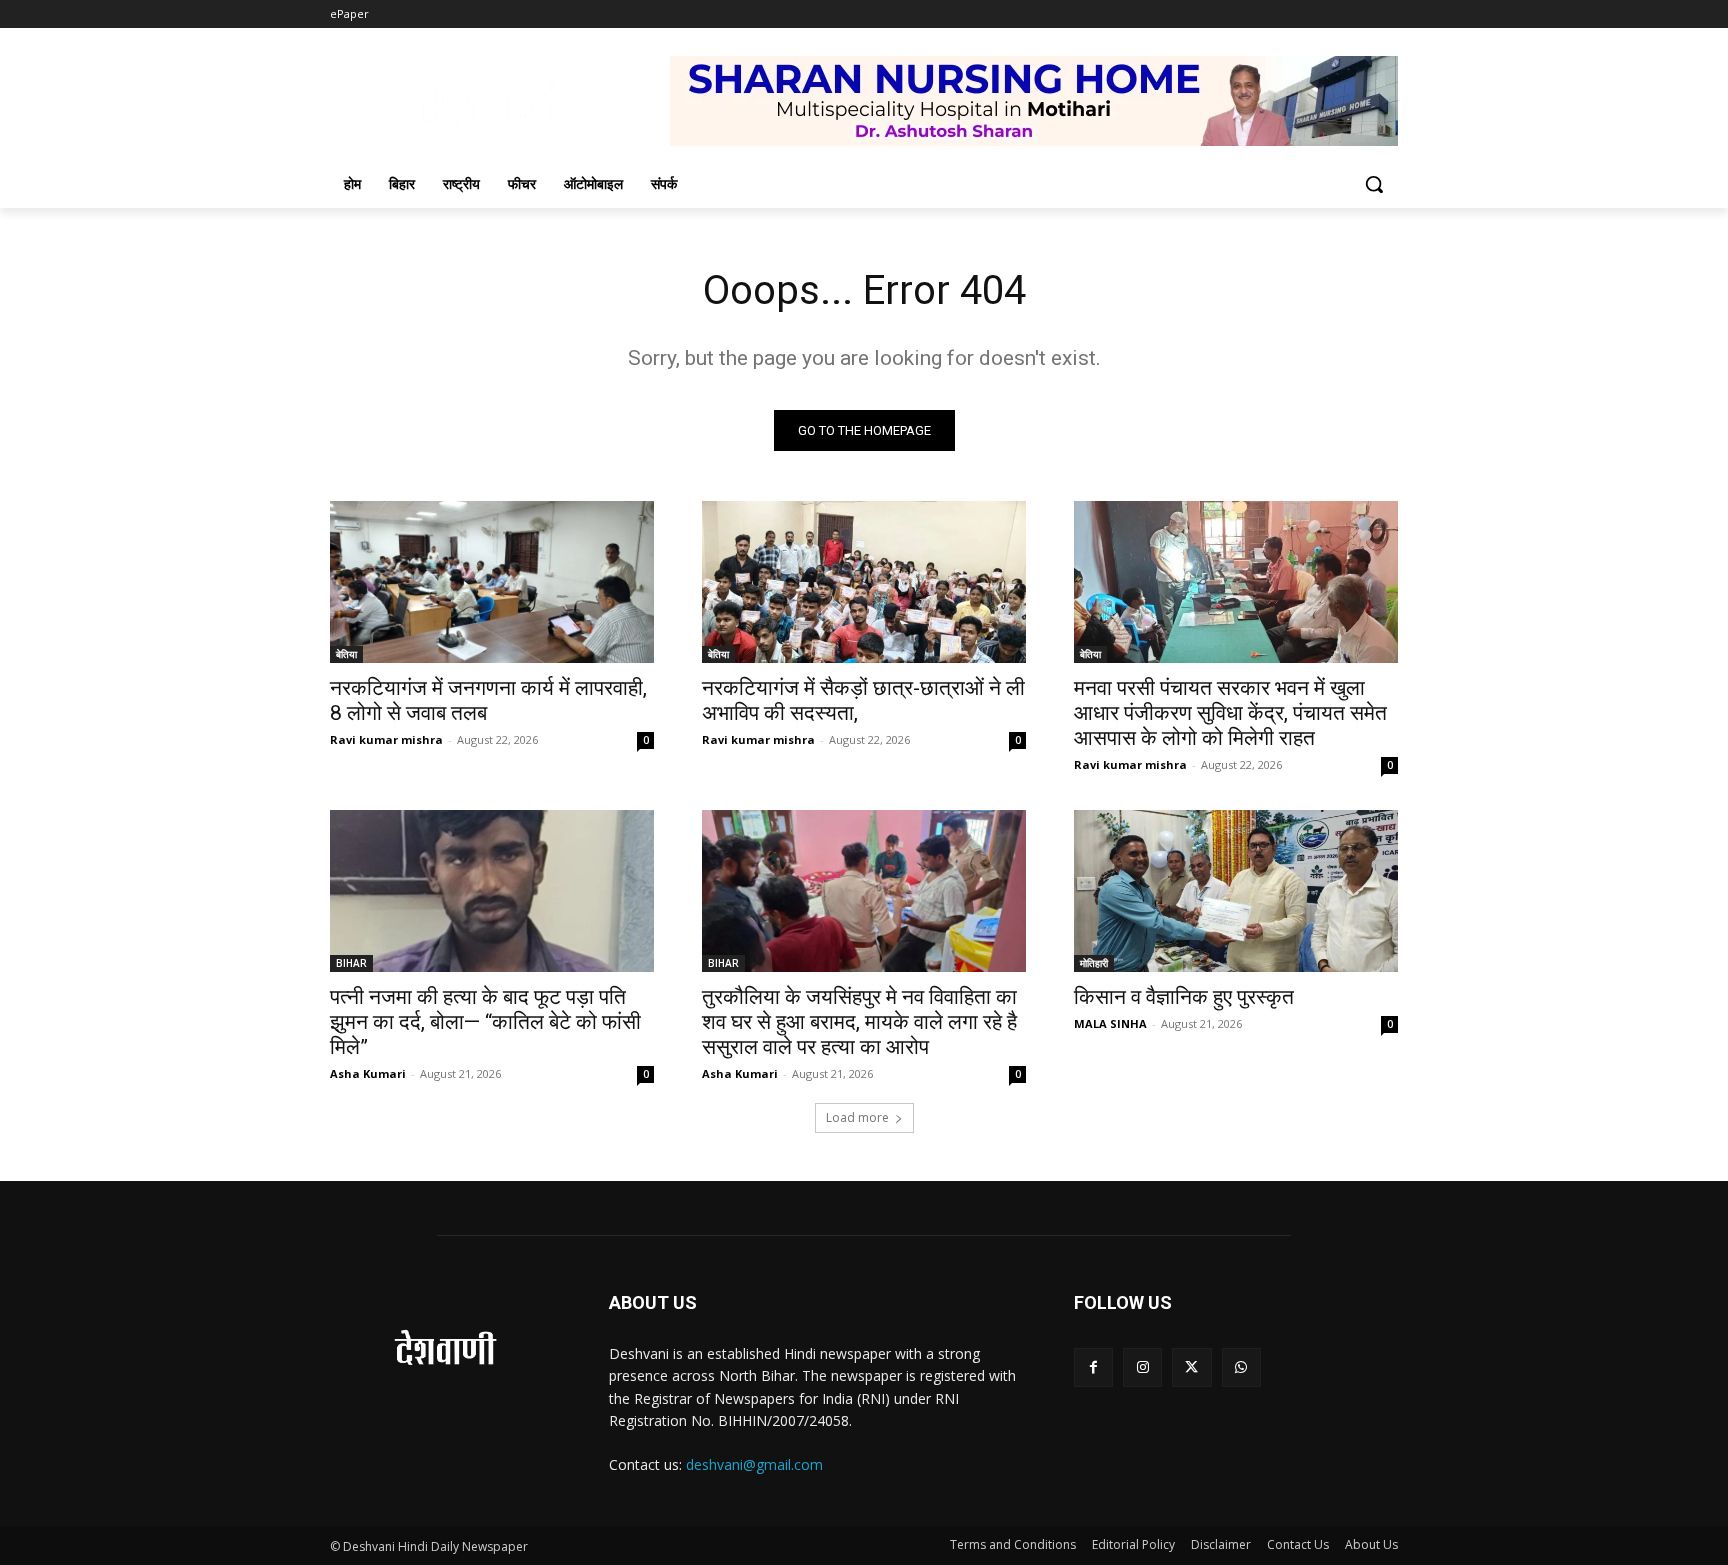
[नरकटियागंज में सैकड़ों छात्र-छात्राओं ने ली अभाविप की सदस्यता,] (864, 582)
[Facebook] (1093, 1367)
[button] (1374, 184)
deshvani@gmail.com (754, 1464)
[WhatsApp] (1241, 1367)
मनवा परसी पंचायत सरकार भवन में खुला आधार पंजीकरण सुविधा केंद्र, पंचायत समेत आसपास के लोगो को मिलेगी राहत (1230, 713)
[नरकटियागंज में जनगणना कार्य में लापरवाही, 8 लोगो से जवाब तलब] (492, 582)
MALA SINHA (1110, 1023)
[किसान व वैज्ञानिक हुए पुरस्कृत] (1236, 891)
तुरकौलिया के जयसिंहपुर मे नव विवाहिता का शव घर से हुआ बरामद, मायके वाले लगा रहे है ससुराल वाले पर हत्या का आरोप (859, 1022)
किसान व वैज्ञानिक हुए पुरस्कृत (1184, 997)
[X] (1191, 1367)
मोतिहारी (1094, 963)
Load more (857, 1117)
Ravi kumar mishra (386, 739)
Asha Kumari (368, 1073)
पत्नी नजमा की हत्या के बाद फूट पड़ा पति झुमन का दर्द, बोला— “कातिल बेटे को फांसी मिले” (485, 1022)
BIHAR (351, 963)
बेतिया (346, 654)
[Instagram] (1142, 1367)
